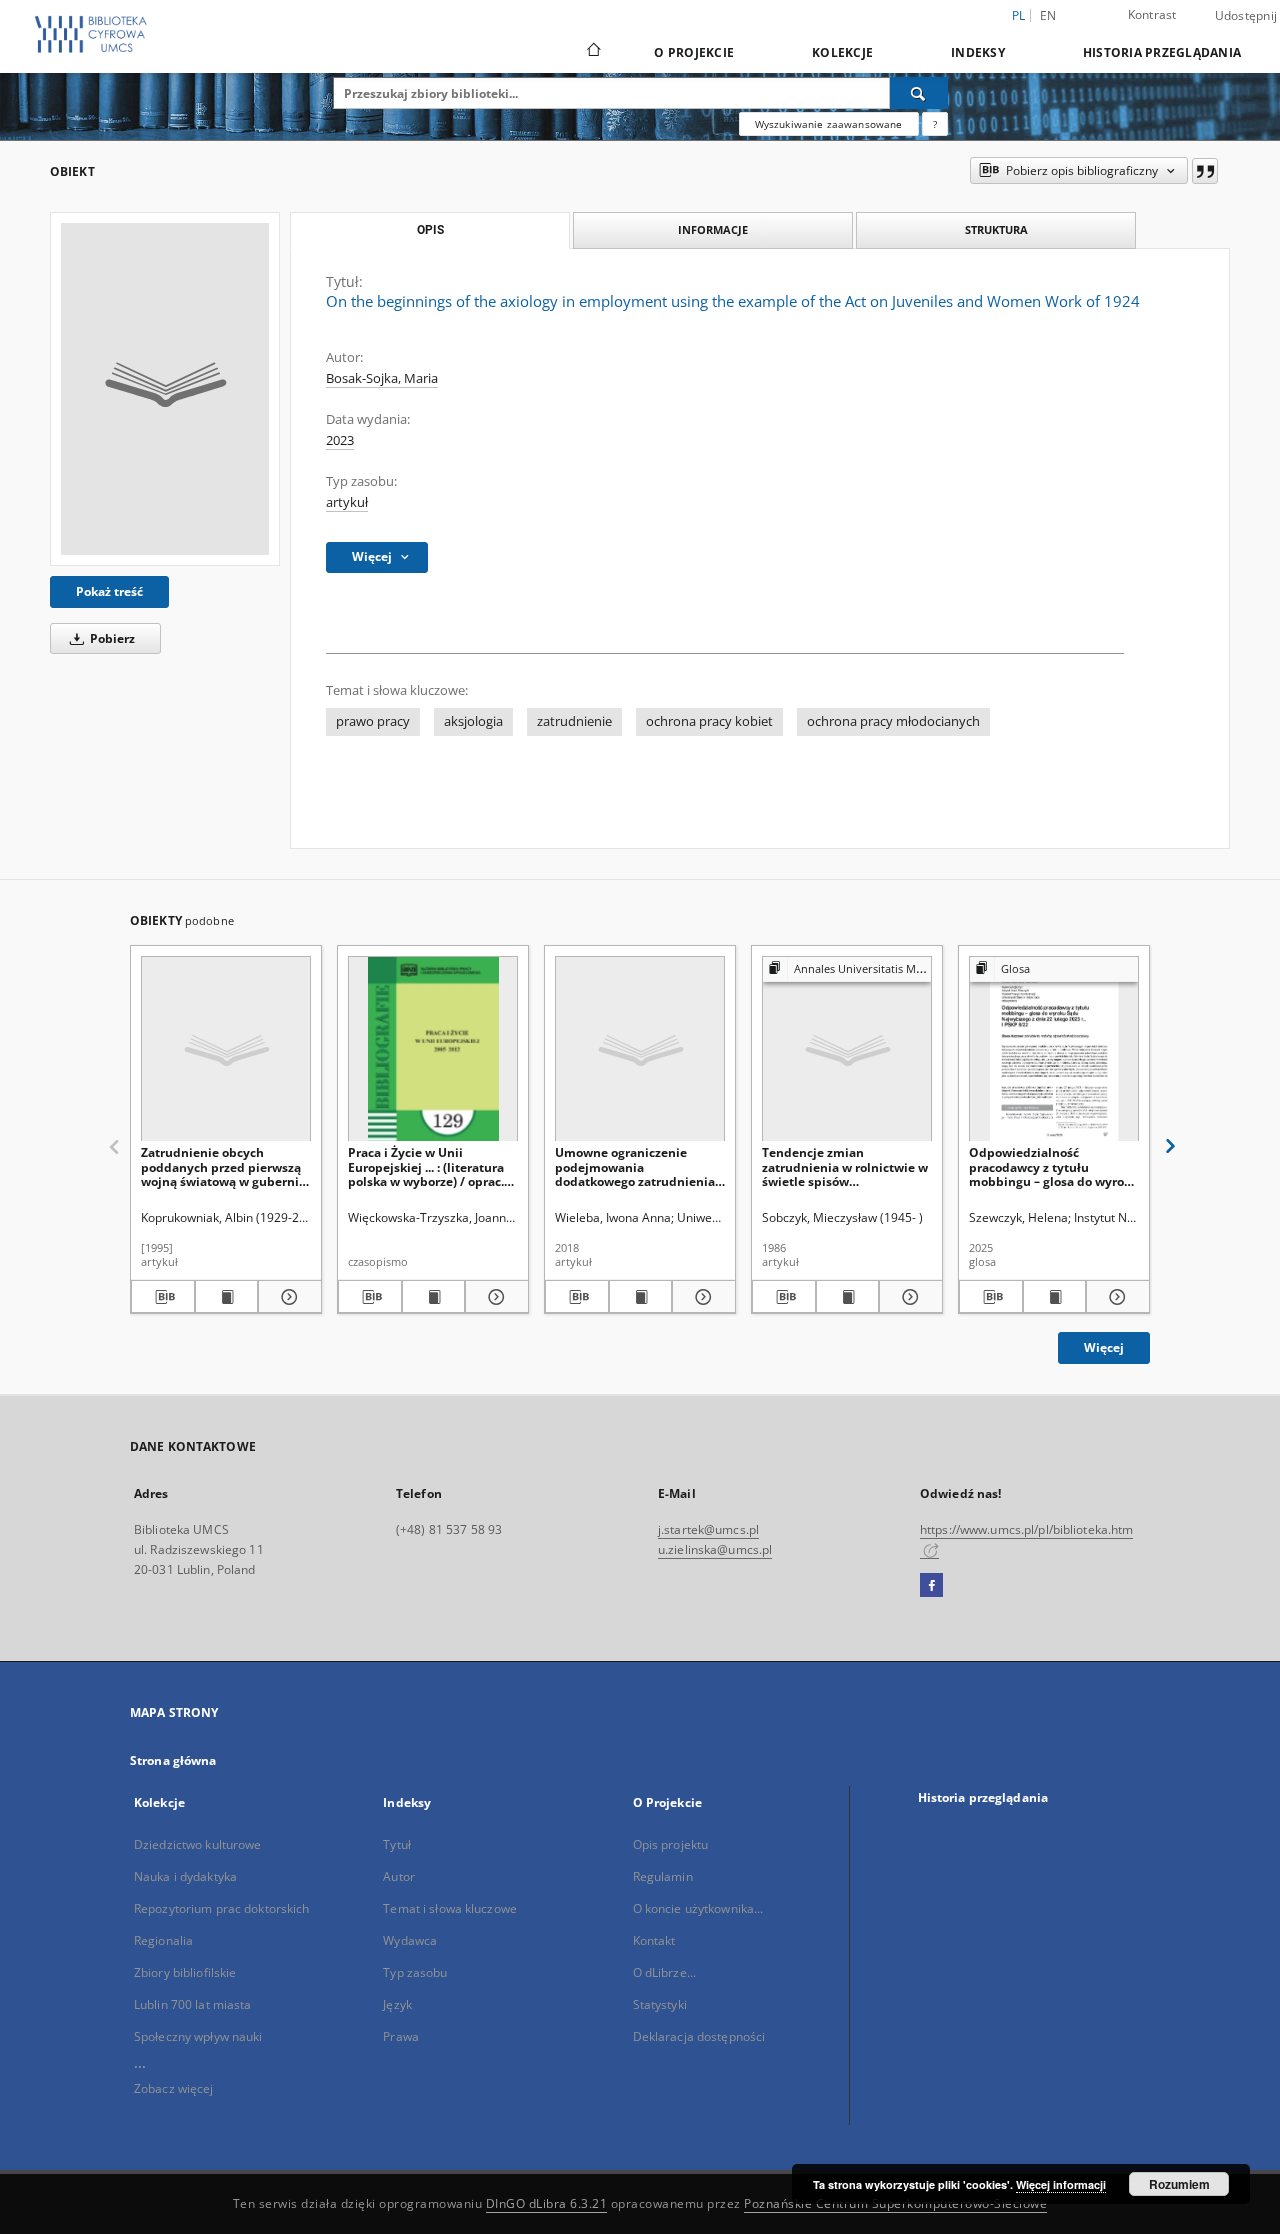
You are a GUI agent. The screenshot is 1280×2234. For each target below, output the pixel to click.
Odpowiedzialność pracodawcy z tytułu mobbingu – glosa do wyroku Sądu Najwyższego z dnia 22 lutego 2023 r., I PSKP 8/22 (1054, 1166)
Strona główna (173, 1760)
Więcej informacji (1061, 2184)
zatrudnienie (574, 721)
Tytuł (397, 1844)
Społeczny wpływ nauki (198, 2036)
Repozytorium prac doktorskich (221, 1908)
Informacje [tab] (713, 229)
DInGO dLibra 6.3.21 (547, 2203)
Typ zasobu (415, 1972)
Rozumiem (1179, 2184)
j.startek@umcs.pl (708, 1529)
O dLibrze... (664, 1972)
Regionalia (163, 1940)
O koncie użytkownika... (698, 1908)
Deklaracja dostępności (699, 2036)
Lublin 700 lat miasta (193, 2004)
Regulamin (663, 1876)
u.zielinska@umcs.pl (715, 1549)
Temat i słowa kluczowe (450, 1908)
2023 (340, 440)
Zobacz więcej (174, 2088)
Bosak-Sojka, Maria (382, 378)
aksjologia (473, 721)
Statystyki (660, 2004)
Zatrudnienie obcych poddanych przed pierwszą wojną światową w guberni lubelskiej (221, 1166)
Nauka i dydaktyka (185, 1876)
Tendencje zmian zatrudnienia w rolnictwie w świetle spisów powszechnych (845, 1166)
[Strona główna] (592, 52)
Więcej (1104, 1347)
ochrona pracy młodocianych (893, 721)
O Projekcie (694, 52)
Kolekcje (842, 52)
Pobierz (111, 638)
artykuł (347, 502)
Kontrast (1152, 14)
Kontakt (654, 1940)
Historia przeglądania (1162, 52)
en (1048, 15)
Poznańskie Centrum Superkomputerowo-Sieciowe (895, 2203)
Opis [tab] (430, 230)
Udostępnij (1246, 16)
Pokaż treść (109, 591)
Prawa (401, 2036)
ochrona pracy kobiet (709, 721)
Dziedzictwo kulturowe (198, 1844)
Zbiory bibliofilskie (185, 1972)
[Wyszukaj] (919, 93)
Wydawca (410, 1940)
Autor (399, 1876)
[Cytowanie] (1205, 171)
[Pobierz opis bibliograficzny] (163, 1297)
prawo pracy (373, 721)
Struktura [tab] (996, 229)
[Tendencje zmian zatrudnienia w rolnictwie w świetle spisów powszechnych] (847, 1049)
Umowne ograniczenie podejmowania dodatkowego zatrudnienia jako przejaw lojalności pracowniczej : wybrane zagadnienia (635, 1166)
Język (397, 2004)
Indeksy (978, 52)
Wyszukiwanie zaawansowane (829, 124)
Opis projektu (671, 1844)
